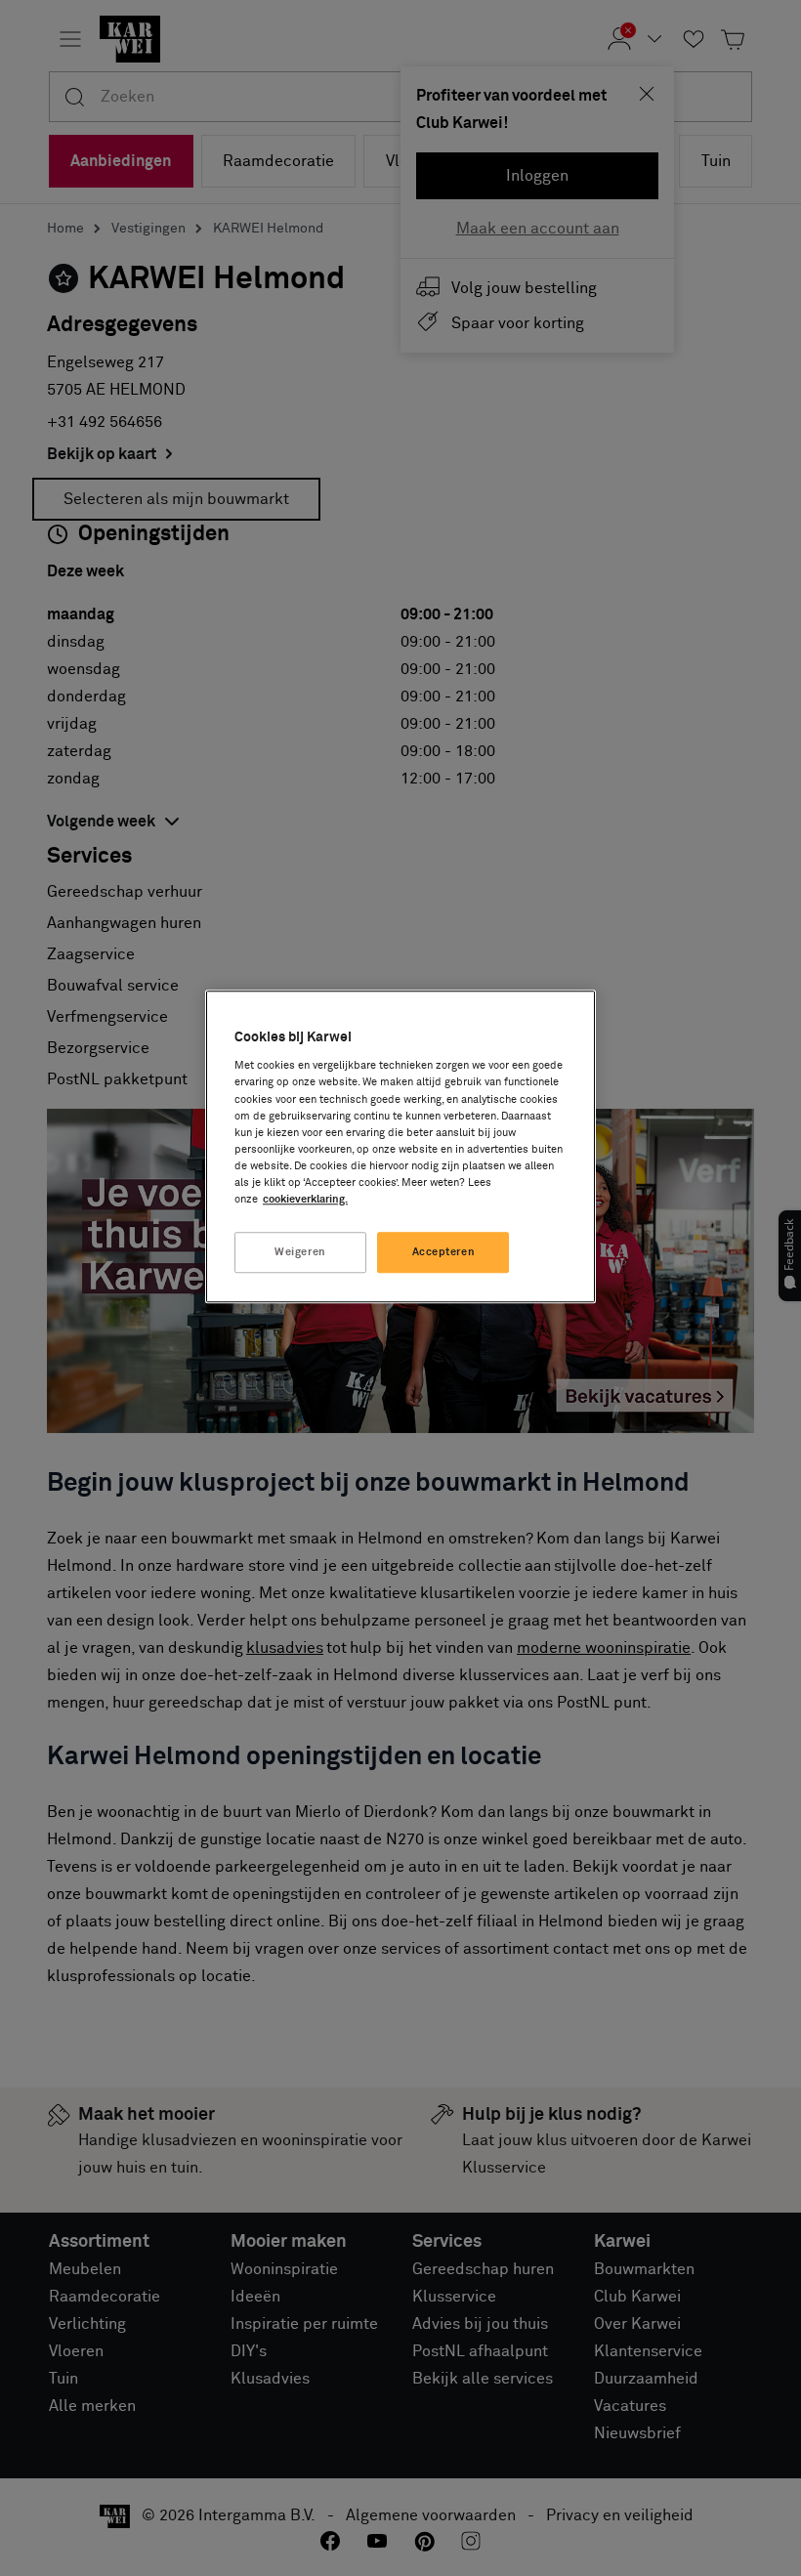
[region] (400, 1146)
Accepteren (444, 1252)
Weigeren (300, 1252)
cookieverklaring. (305, 1199)
